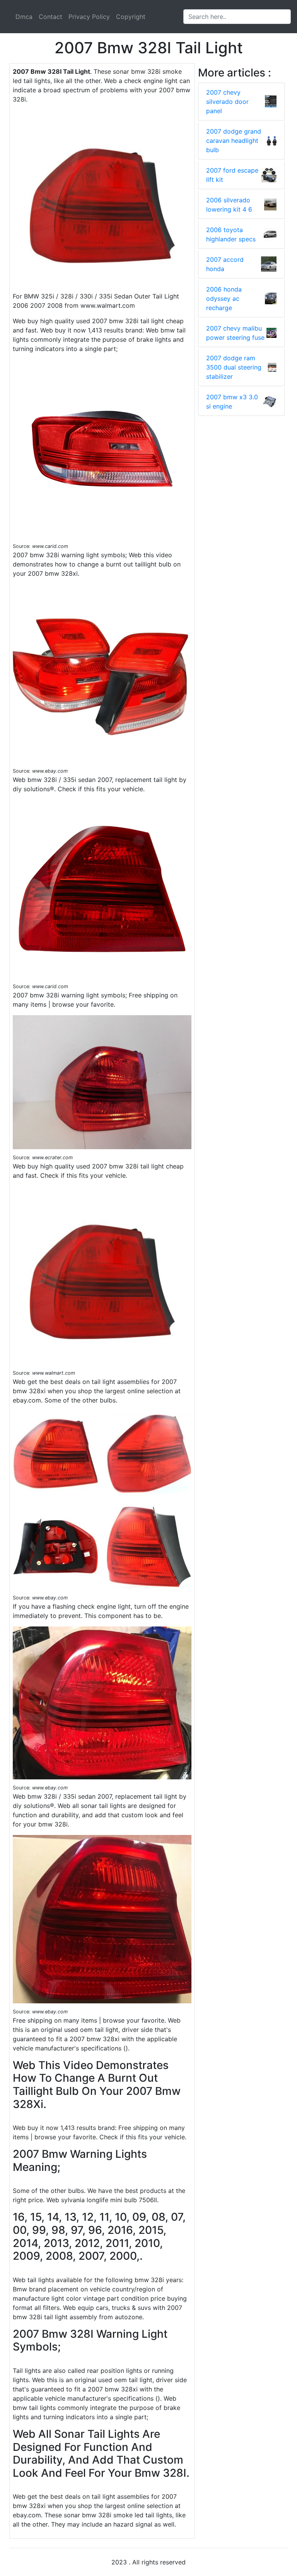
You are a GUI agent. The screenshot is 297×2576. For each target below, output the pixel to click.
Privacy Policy (89, 17)
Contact (50, 17)
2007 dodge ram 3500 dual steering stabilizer (234, 367)
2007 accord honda (225, 264)
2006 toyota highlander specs (231, 234)
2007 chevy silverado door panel (227, 102)
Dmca (24, 17)
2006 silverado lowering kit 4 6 (229, 205)
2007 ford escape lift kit (232, 175)
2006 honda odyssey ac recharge (224, 298)
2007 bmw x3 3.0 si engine (232, 402)
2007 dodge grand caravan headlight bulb (234, 141)
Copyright (131, 17)
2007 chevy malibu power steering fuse (235, 333)
